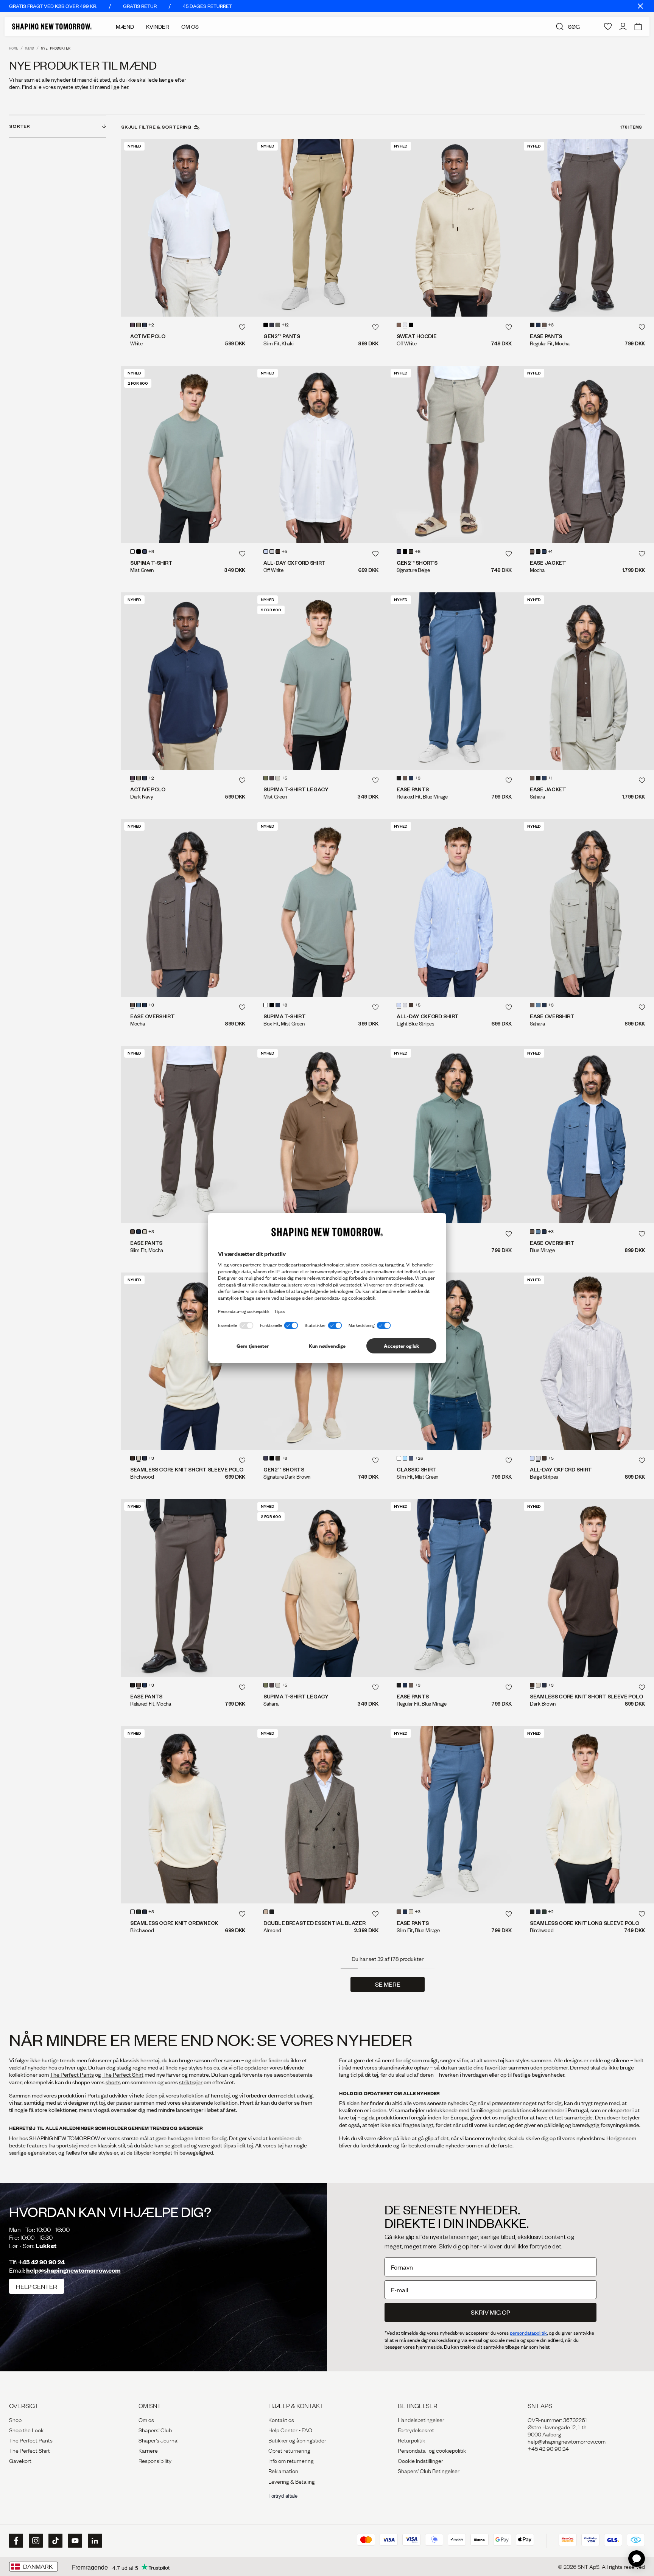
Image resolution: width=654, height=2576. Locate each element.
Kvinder (158, 26)
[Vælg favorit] (242, 327)
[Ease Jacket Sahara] (587, 681)
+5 (284, 552)
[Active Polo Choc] (321, 1135)
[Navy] (145, 552)
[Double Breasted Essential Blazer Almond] (321, 1815)
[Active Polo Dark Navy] (188, 681)
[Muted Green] (278, 325)
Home (14, 48)
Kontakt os (281, 2419)
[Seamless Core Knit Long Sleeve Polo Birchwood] (587, 1815)
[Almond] (266, 1912)
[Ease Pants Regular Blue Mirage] (454, 1588)
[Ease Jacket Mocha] (587, 454)
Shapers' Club (155, 2430)
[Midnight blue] (399, 552)
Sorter (19, 126)
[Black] (139, 325)
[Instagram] (35, 2541)
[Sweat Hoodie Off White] (454, 228)
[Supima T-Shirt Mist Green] (188, 454)
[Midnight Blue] (272, 325)
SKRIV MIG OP (490, 2312)
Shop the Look (26, 2430)
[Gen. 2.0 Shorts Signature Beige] (454, 454)
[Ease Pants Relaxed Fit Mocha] (188, 1588)
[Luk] (640, 6)
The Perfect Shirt (123, 2074)
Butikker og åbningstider (297, 2440)
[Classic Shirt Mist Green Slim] (454, 1361)
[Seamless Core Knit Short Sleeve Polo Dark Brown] (587, 1588)
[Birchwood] (139, 1458)
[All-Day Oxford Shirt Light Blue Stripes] (454, 908)
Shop (15, 2419)
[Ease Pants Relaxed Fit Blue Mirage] (454, 681)
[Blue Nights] (538, 325)
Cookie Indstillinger (420, 2460)
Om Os (190, 26)
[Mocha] (544, 325)
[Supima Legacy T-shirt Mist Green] (321, 681)
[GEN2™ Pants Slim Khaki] (321, 228)
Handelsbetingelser (421, 2419)
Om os (146, 2419)
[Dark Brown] (278, 552)
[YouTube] (74, 2541)
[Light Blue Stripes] (266, 552)
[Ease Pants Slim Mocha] (188, 1135)
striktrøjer (191, 2082)
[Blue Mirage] (139, 1005)
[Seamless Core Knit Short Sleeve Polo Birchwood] (188, 1361)
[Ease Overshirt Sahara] (587, 908)
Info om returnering (291, 2460)
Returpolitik (411, 2440)
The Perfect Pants (72, 2074)
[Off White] (405, 325)
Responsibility (155, 2460)
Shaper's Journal (159, 2440)
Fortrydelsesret (416, 2430)
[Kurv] (638, 26)
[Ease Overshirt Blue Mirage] (587, 1135)
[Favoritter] (608, 26)
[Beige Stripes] (272, 552)
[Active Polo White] (188, 228)
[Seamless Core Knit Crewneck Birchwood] (188, 1815)
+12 (285, 325)
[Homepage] (52, 26)
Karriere (148, 2450)
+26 (419, 1459)
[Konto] (623, 26)
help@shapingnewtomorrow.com (73, 2270)
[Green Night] (139, 1912)
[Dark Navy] (132, 325)
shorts (113, 2082)
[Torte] (399, 325)
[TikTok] (54, 2541)
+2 (151, 325)
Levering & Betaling (292, 2481)
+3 (551, 325)
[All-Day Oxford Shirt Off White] (321, 454)
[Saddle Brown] (272, 778)
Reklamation (283, 2470)
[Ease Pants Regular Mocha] (587, 228)
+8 (418, 552)
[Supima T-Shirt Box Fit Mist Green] (321, 908)
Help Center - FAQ (290, 2430)
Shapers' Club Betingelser (429, 2470)
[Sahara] (145, 1232)
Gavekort (20, 2460)
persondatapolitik (528, 2333)
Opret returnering (289, 2450)
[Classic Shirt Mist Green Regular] (454, 1135)
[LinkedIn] (94, 2541)
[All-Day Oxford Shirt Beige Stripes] (587, 1361)
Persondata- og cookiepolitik (432, 2450)
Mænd (125, 26)
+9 (151, 552)
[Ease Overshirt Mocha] (188, 908)
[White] (145, 325)
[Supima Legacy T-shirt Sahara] (321, 1588)
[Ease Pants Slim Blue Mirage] (454, 1815)
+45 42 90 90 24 (41, 2262)
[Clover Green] (266, 778)
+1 (550, 552)
